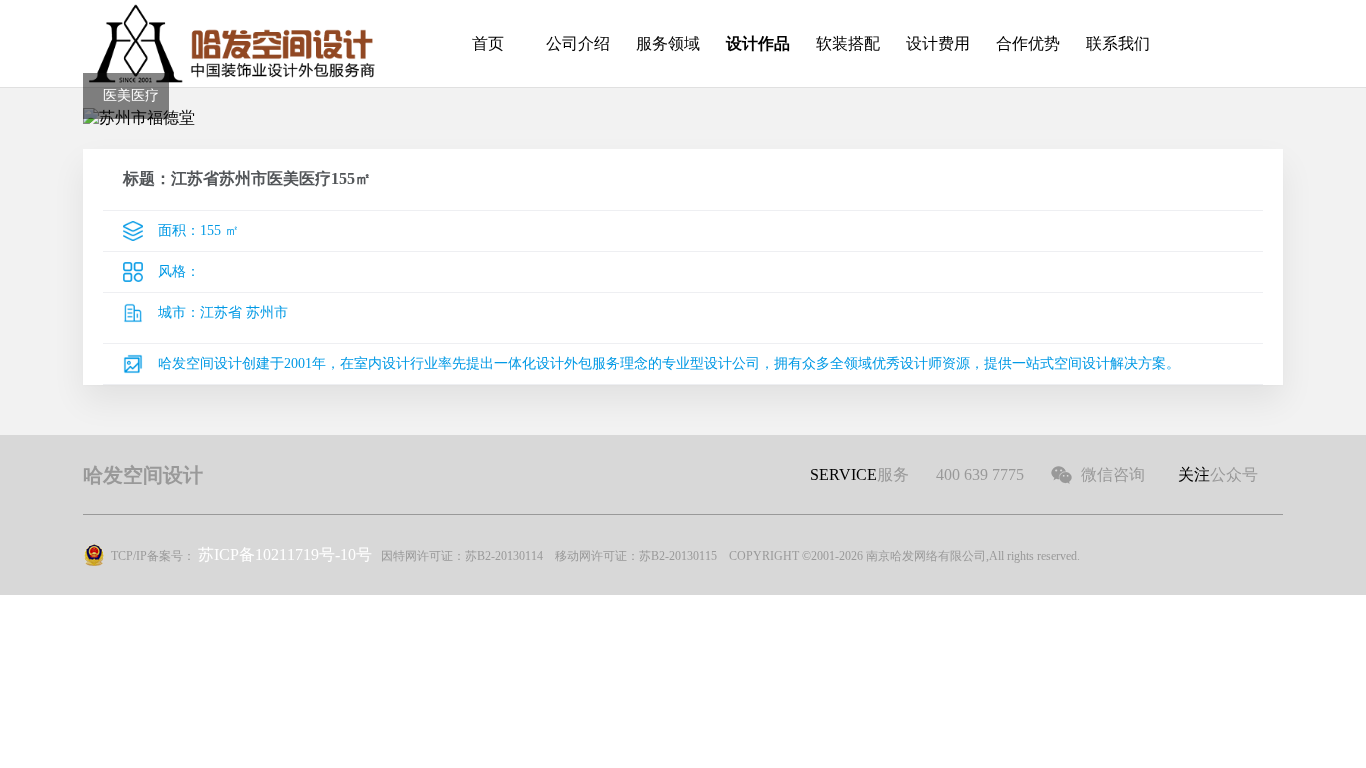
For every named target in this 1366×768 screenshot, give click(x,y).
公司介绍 (578, 43)
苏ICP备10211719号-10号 (285, 554)
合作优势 (1028, 43)
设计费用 (938, 43)
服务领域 (668, 43)
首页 (488, 43)
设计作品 (758, 43)
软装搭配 (848, 43)
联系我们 (1118, 43)
